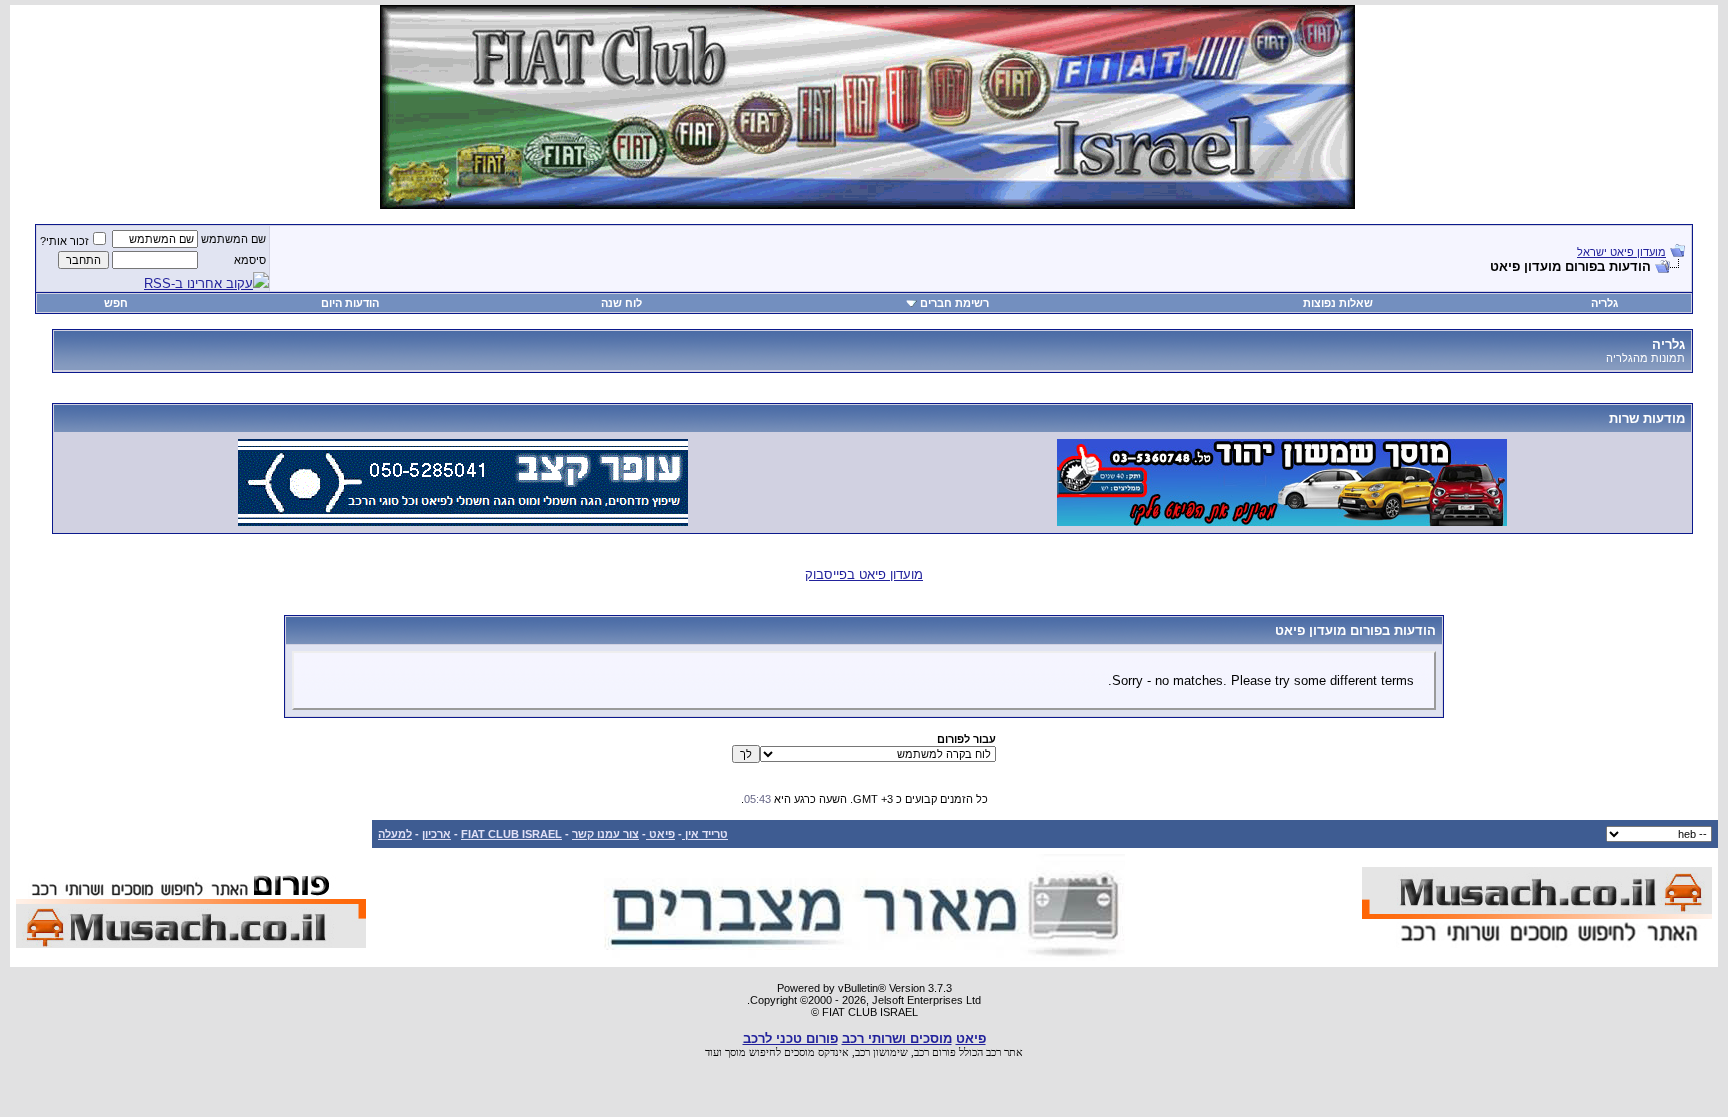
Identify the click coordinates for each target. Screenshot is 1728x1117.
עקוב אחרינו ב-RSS (198, 283)
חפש (116, 303)
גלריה (1604, 303)
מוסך (735, 1052)
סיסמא (250, 260)
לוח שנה (621, 303)
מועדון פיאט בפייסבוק (864, 574)
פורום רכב (935, 1052)
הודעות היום (350, 303)
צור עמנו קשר (605, 834)
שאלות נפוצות (1338, 303)
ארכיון (436, 834)
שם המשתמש (233, 239)
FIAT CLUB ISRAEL (511, 834)
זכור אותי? (64, 241)
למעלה (395, 834)
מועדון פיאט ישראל (1621, 252)
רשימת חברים (954, 303)
